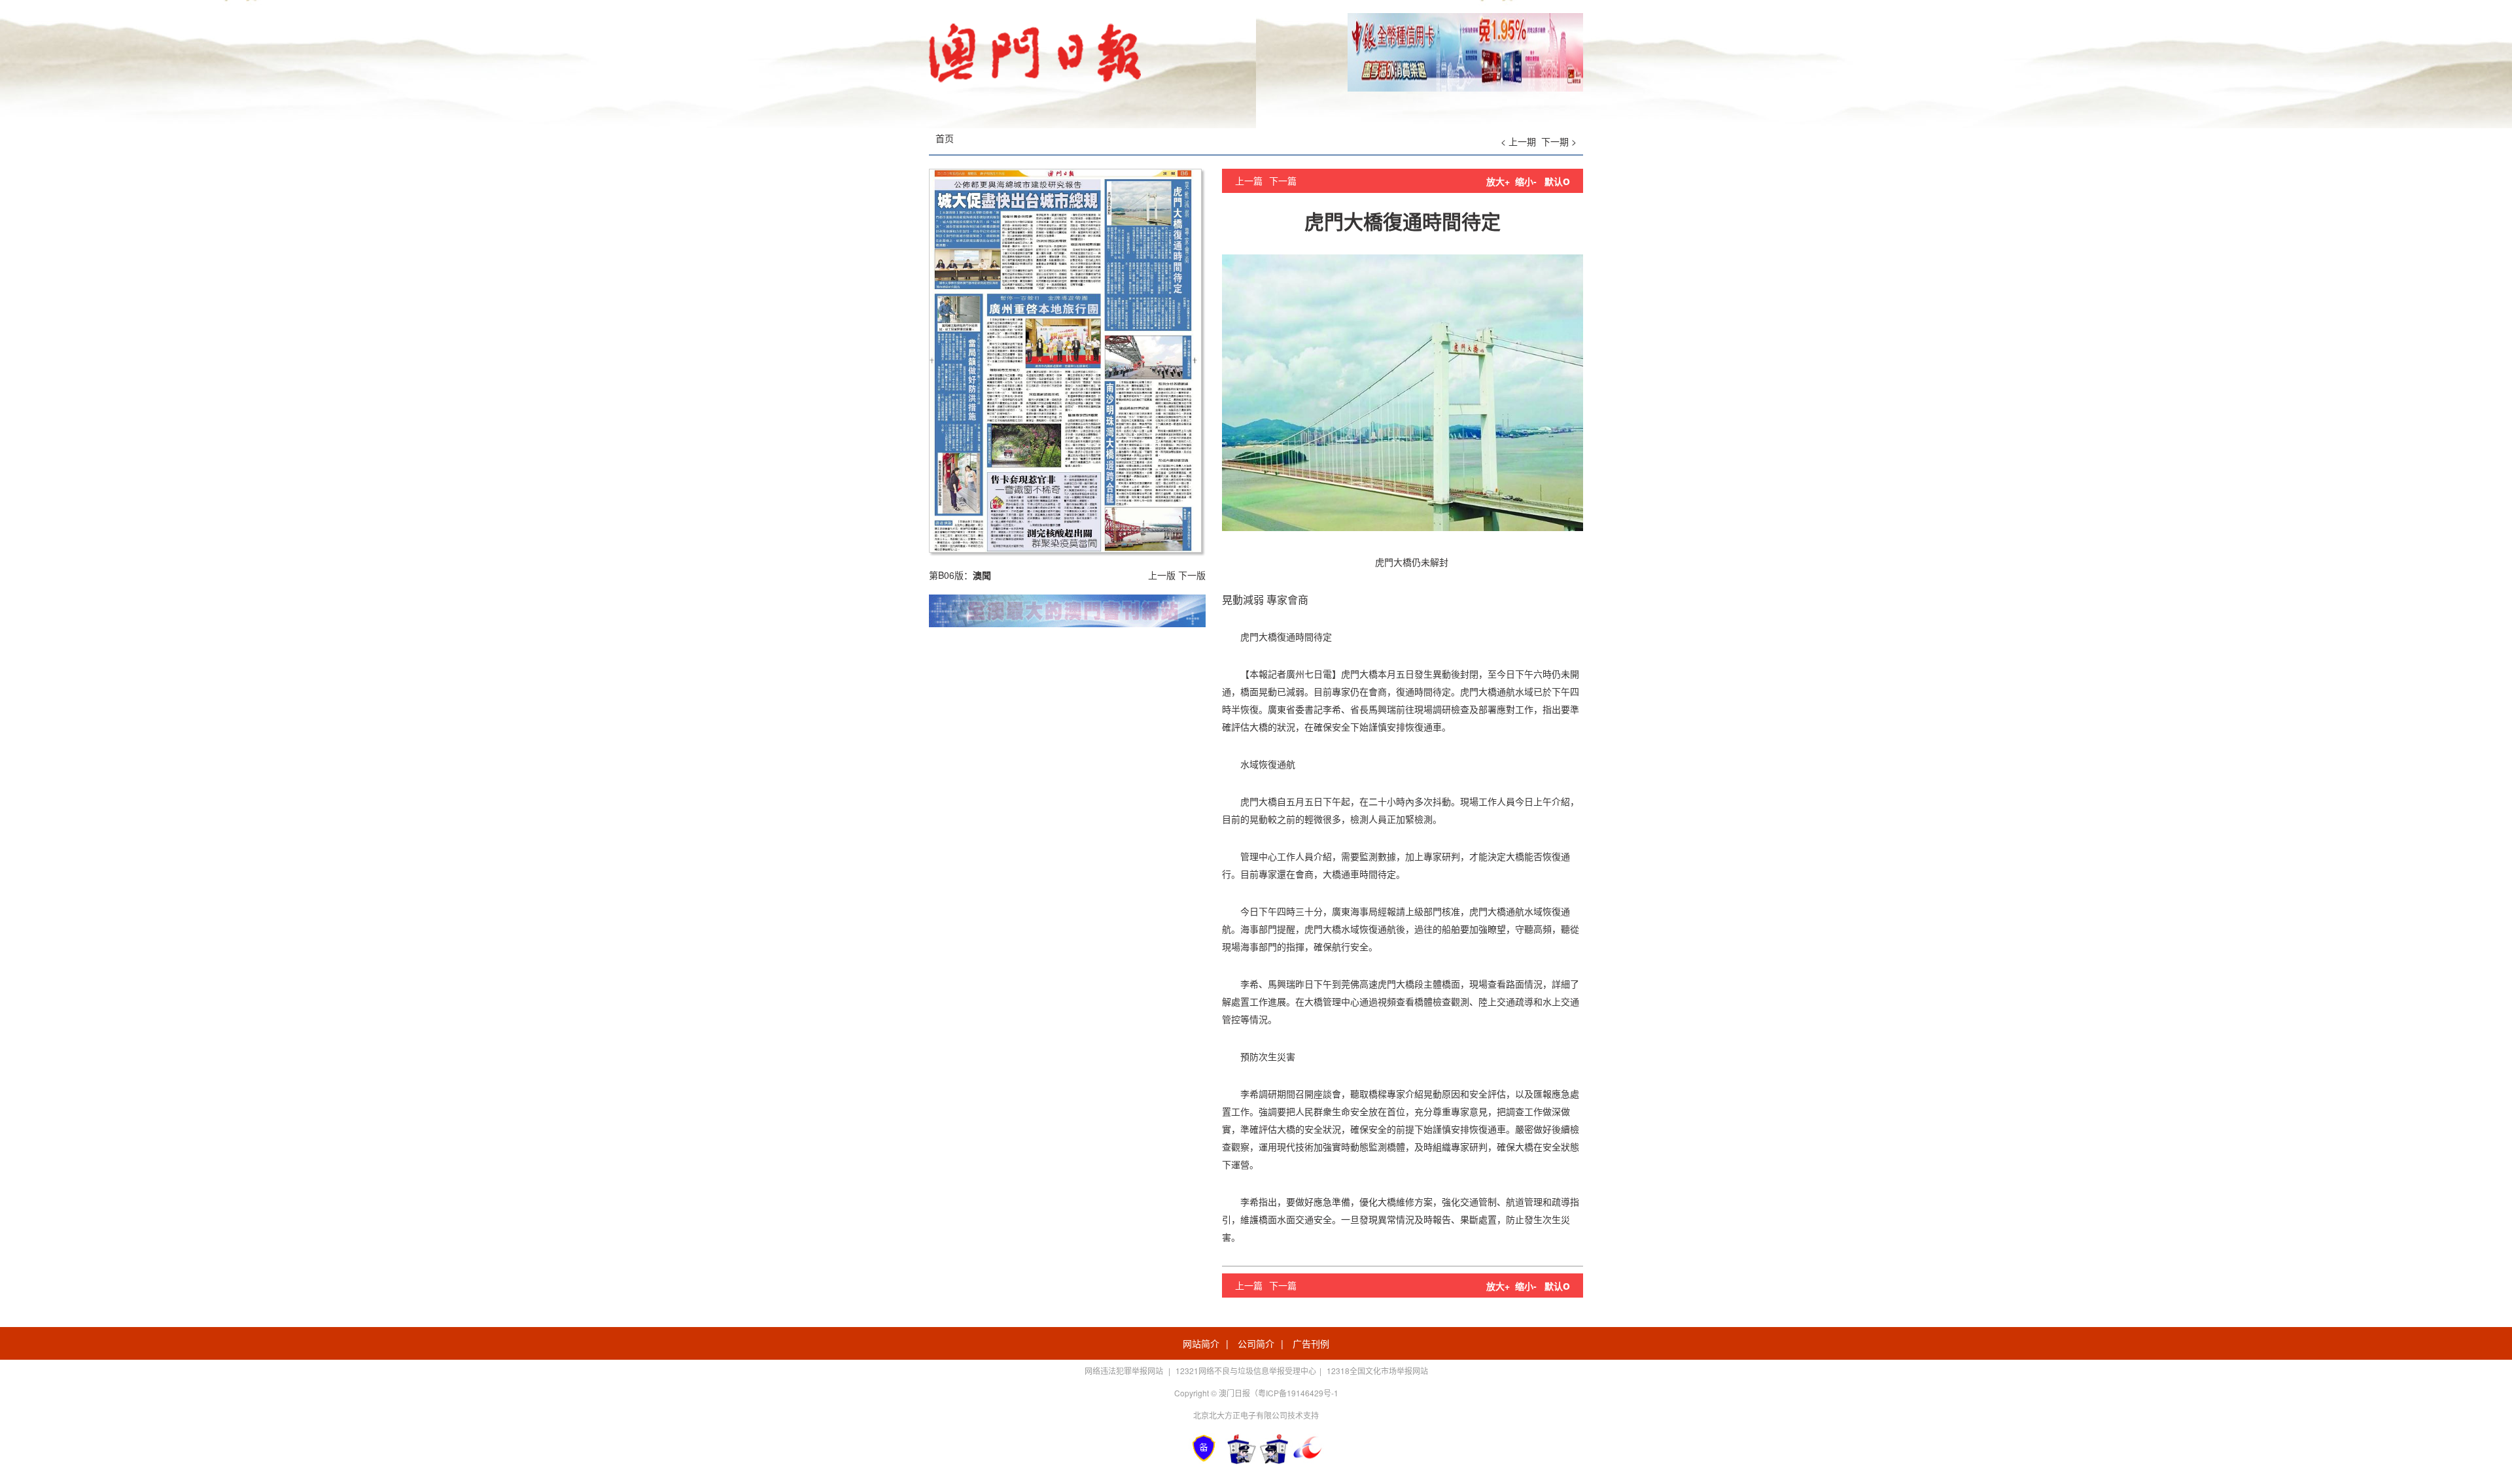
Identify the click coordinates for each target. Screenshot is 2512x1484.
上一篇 (1249, 181)
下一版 (1192, 575)
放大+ (1498, 181)
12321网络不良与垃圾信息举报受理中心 (1246, 1371)
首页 (945, 138)
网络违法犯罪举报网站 (1125, 1371)
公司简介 (1256, 1343)
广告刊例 (1311, 1343)
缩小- (1526, 181)
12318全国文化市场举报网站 (1377, 1371)
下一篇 (1283, 181)
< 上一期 (1518, 141)
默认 (1557, 181)
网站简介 (1201, 1343)
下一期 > (1559, 141)
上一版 (1162, 575)
